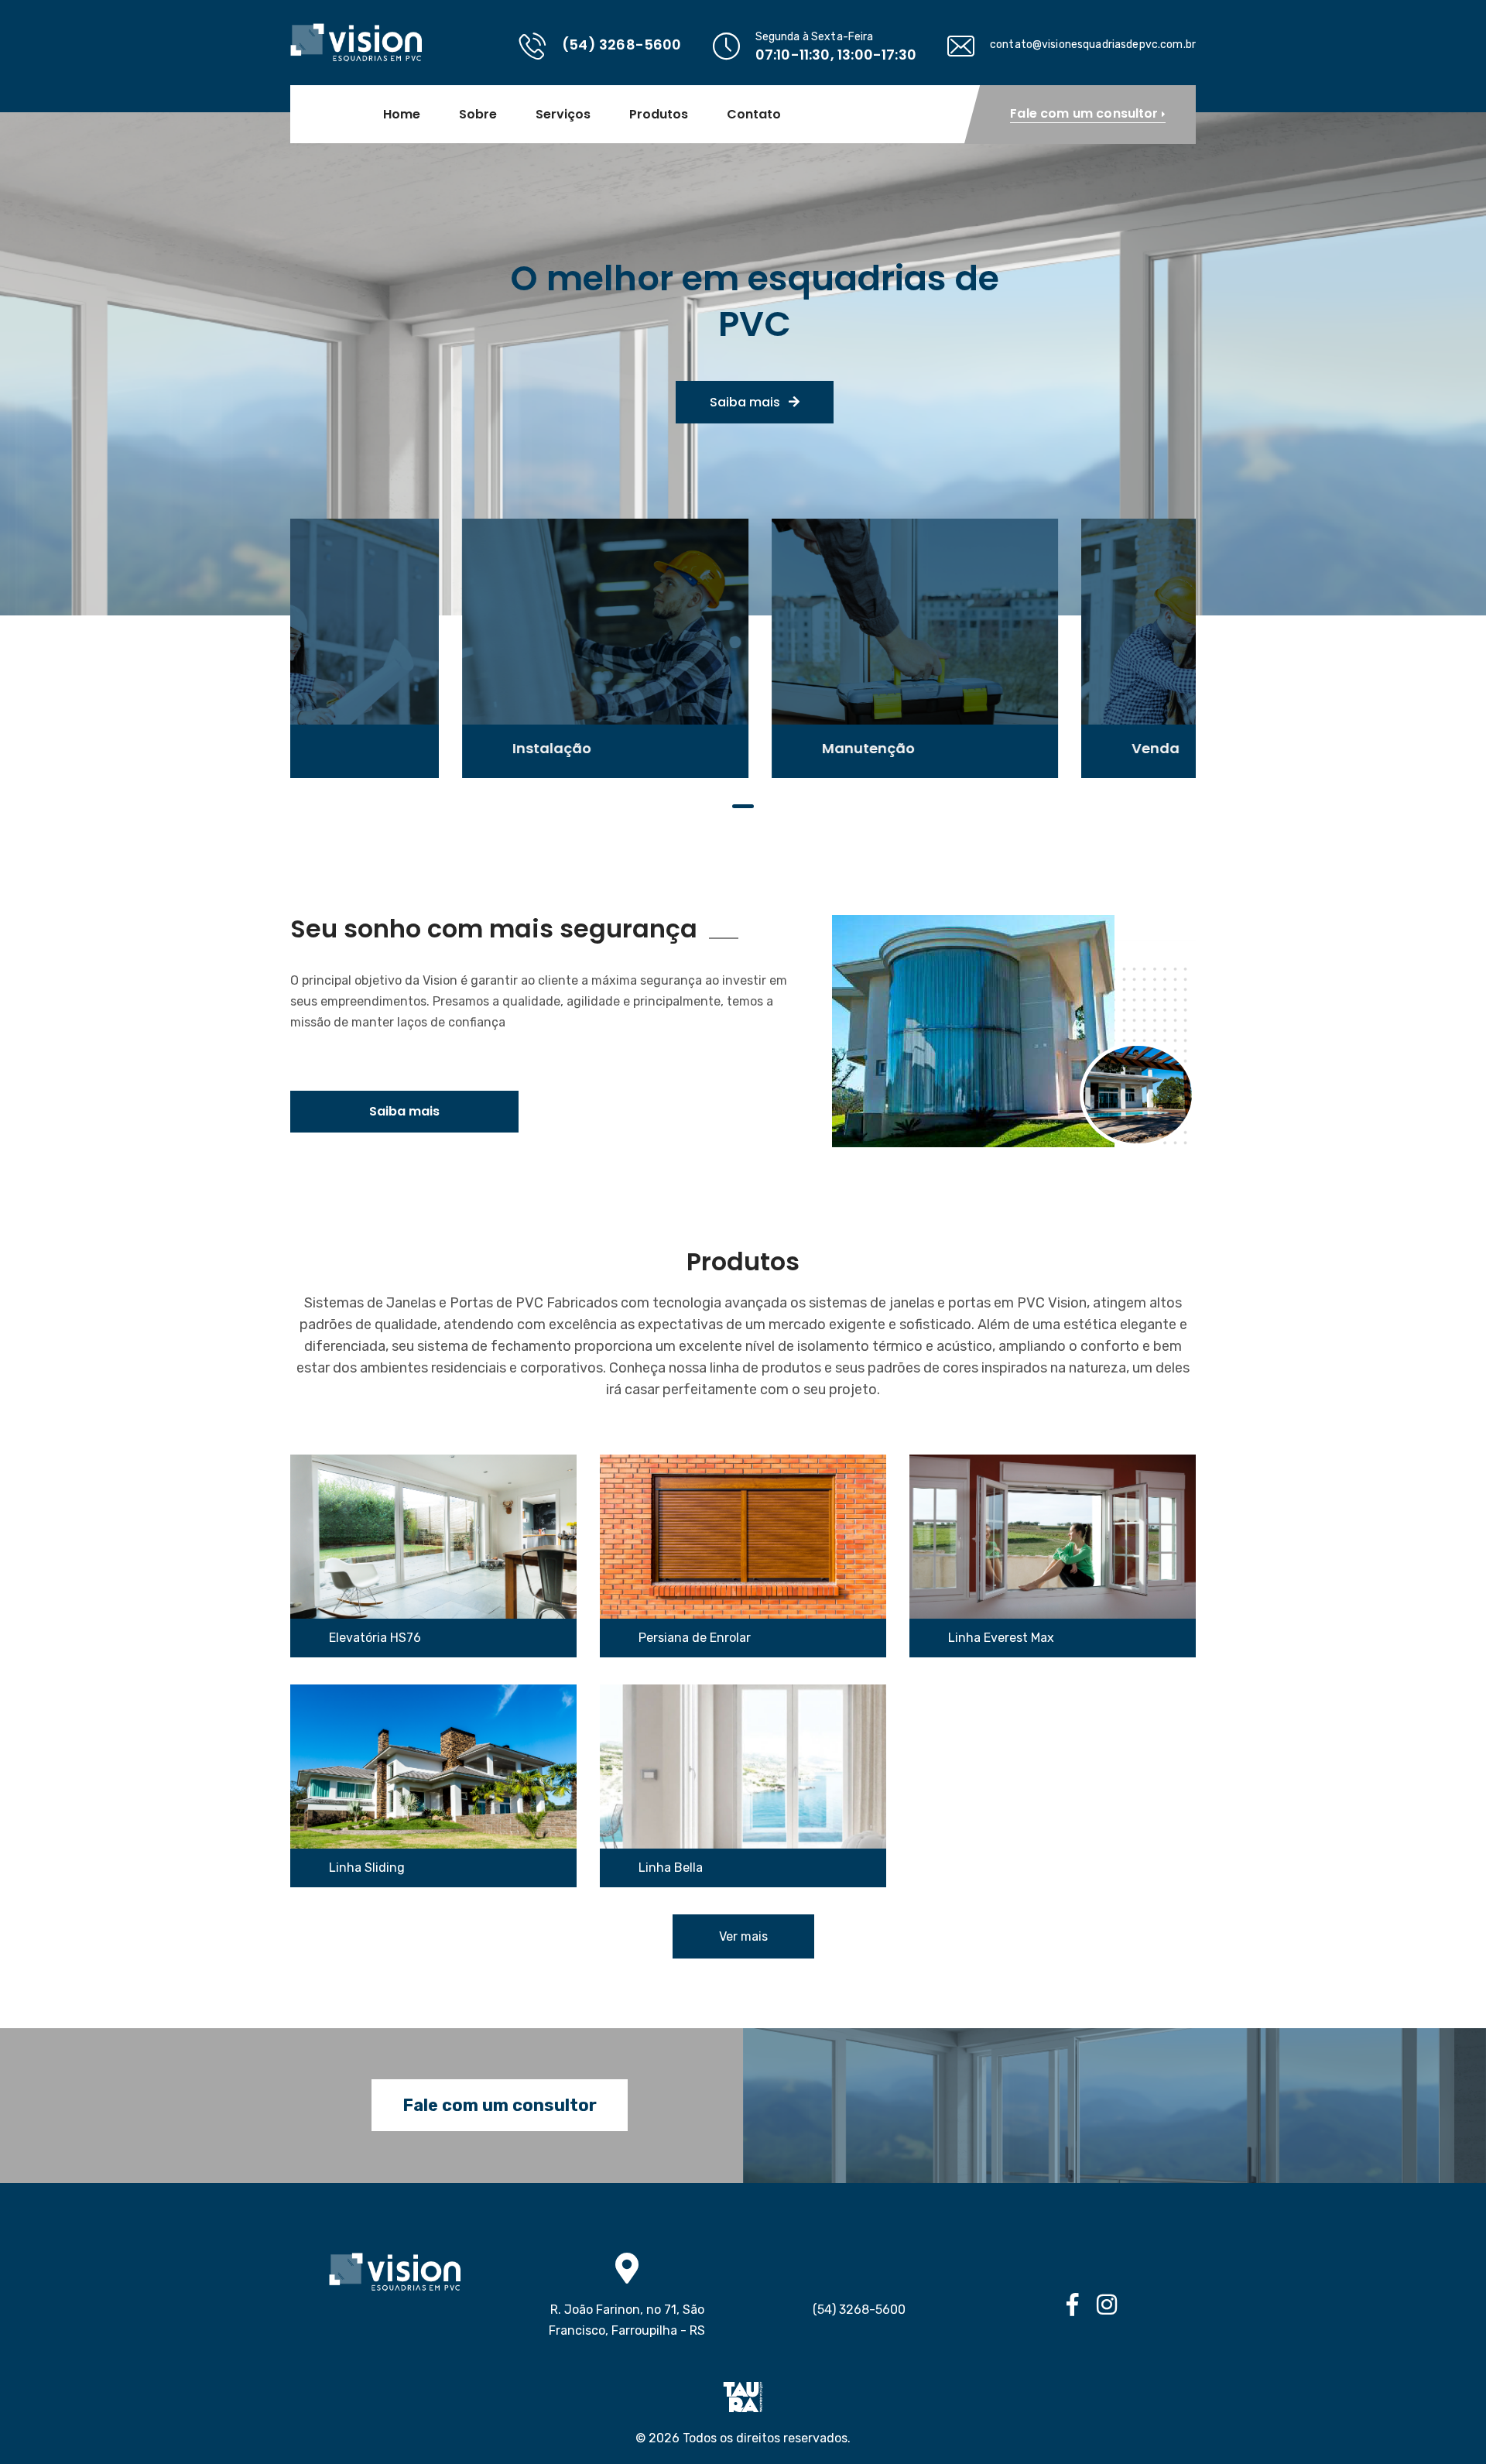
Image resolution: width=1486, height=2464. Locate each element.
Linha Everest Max (1001, 1638)
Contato (754, 115)
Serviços (563, 115)
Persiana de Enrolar (695, 1638)
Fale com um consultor (500, 2105)
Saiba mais (746, 402)
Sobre (478, 115)
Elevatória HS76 (375, 1638)
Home (402, 115)
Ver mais (743, 1936)
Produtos (659, 115)
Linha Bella (671, 1868)
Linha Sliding (367, 1868)
